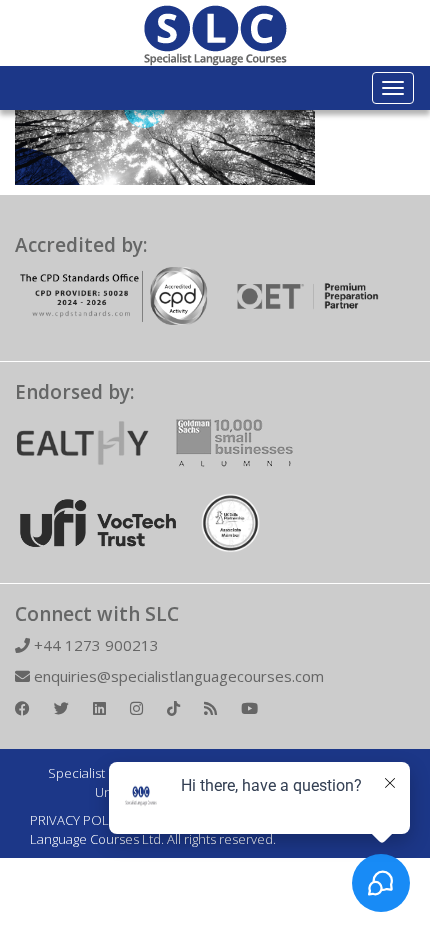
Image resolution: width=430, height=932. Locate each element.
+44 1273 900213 (94, 645)
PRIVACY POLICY (78, 820)
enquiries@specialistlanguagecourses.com (177, 676)
